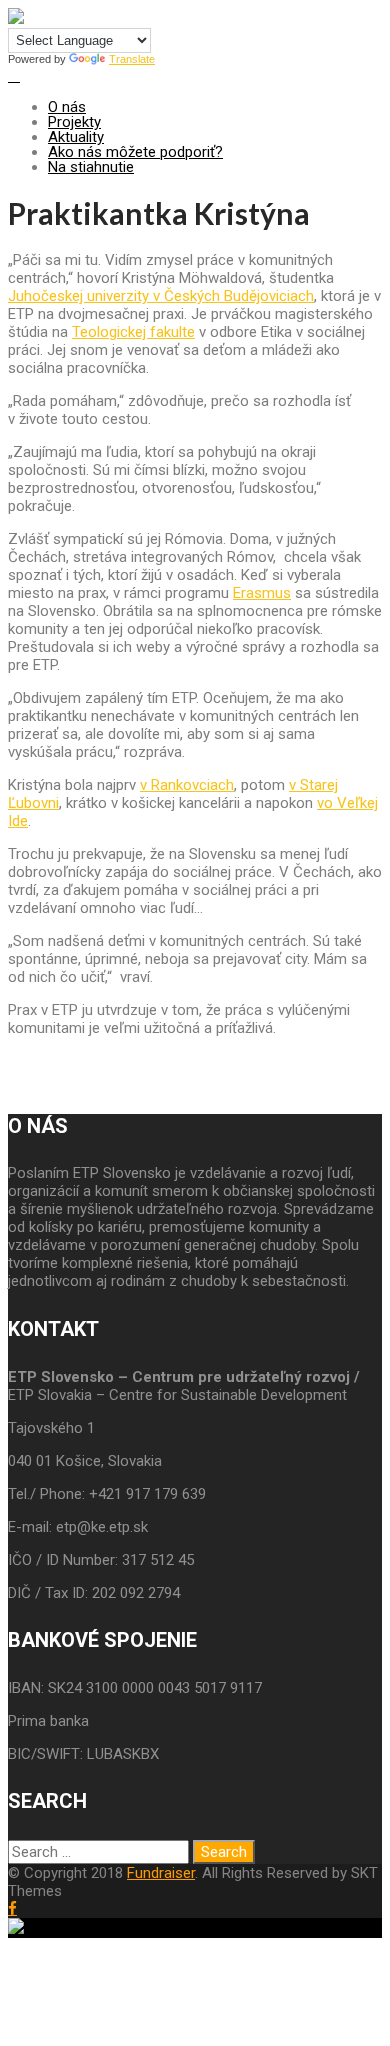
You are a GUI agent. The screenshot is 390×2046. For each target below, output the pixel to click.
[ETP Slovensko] (16, 19)
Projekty (74, 122)
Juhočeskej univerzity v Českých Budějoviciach (161, 296)
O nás (67, 107)
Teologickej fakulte (133, 332)
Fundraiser (161, 1873)
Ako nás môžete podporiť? (135, 152)
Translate (132, 59)
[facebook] (12, 1908)
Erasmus (262, 593)
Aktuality (76, 137)
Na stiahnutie (91, 167)
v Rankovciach (187, 785)
